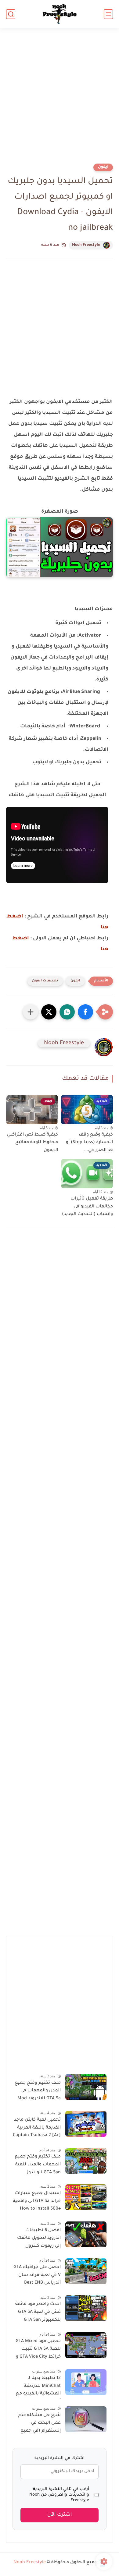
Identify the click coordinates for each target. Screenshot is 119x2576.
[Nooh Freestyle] (60, 14)
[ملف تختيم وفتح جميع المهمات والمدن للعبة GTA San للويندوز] (86, 2161)
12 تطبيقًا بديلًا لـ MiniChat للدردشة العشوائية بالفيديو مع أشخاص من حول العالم (37, 2387)
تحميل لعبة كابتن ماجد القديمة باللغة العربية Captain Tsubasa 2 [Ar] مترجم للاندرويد (37, 2129)
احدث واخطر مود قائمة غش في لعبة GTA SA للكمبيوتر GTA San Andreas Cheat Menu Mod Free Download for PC (38, 2313)
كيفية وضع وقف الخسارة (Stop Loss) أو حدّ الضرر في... (89, 1143)
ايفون (103, 167)
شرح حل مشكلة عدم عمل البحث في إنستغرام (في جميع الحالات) (39, 2424)
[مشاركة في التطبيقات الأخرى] (31, 1012)
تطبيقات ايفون (45, 981)
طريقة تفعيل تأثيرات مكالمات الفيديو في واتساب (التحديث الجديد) (87, 1207)
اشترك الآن (60, 2515)
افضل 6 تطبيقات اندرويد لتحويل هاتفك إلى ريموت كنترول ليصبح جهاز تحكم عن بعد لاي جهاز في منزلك (38, 2239)
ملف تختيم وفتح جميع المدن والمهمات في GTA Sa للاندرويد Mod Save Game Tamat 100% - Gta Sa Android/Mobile (38, 2092)
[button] (85, 1012)
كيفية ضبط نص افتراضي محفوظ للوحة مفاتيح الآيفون (32, 1143)
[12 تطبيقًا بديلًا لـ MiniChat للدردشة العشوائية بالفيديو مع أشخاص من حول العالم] (86, 2382)
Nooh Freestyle (86, 245)
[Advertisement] (60, 100)
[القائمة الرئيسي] (108, 14)
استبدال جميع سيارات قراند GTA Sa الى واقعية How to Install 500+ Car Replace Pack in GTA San (37, 2202)
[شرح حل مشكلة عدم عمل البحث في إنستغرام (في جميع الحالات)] (86, 2419)
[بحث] (11, 14)
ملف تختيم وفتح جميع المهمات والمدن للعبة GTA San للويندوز (38, 2165)
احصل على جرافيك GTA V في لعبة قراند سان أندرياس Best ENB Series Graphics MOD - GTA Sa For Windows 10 (37, 2276)
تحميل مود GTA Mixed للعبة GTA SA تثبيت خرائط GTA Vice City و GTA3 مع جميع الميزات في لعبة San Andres (37, 2350)
